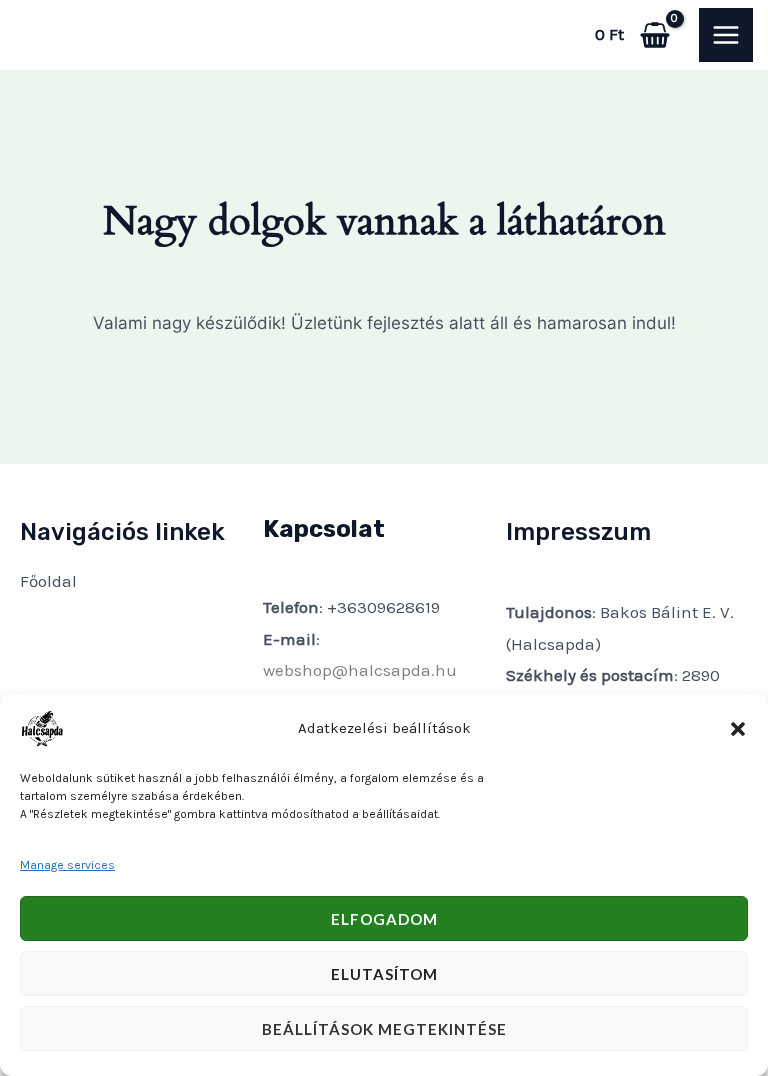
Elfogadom (384, 919)
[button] (738, 729)
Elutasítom (384, 974)
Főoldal (48, 581)
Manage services (67, 865)
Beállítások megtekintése (384, 1029)
